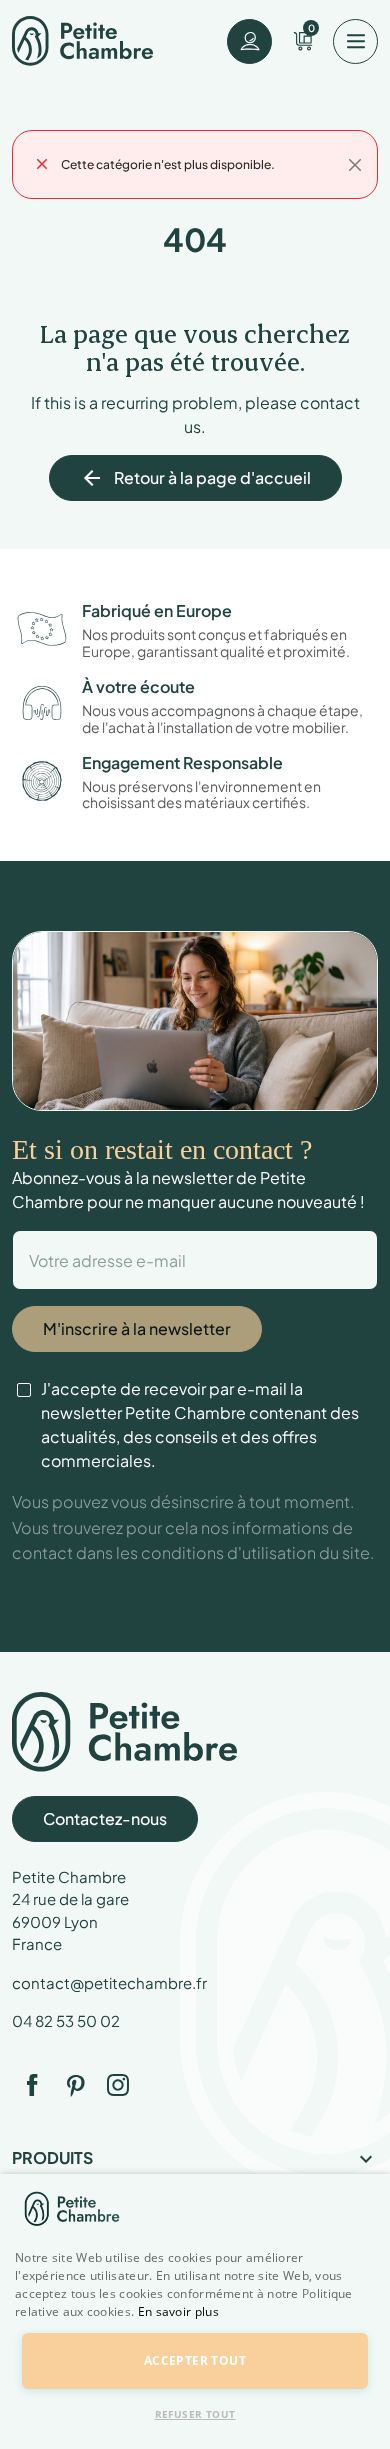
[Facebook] (32, 2085)
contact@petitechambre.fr (109, 1982)
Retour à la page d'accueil (195, 478)
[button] (195, 2323)
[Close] (355, 165)
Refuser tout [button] (195, 2414)
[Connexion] (249, 41)
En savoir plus (178, 2311)
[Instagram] (118, 2085)
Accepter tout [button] (195, 2360)
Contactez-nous (105, 1818)
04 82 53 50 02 (66, 2020)
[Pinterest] (75, 2085)
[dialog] (195, 2311)
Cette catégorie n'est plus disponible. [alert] (168, 164)
